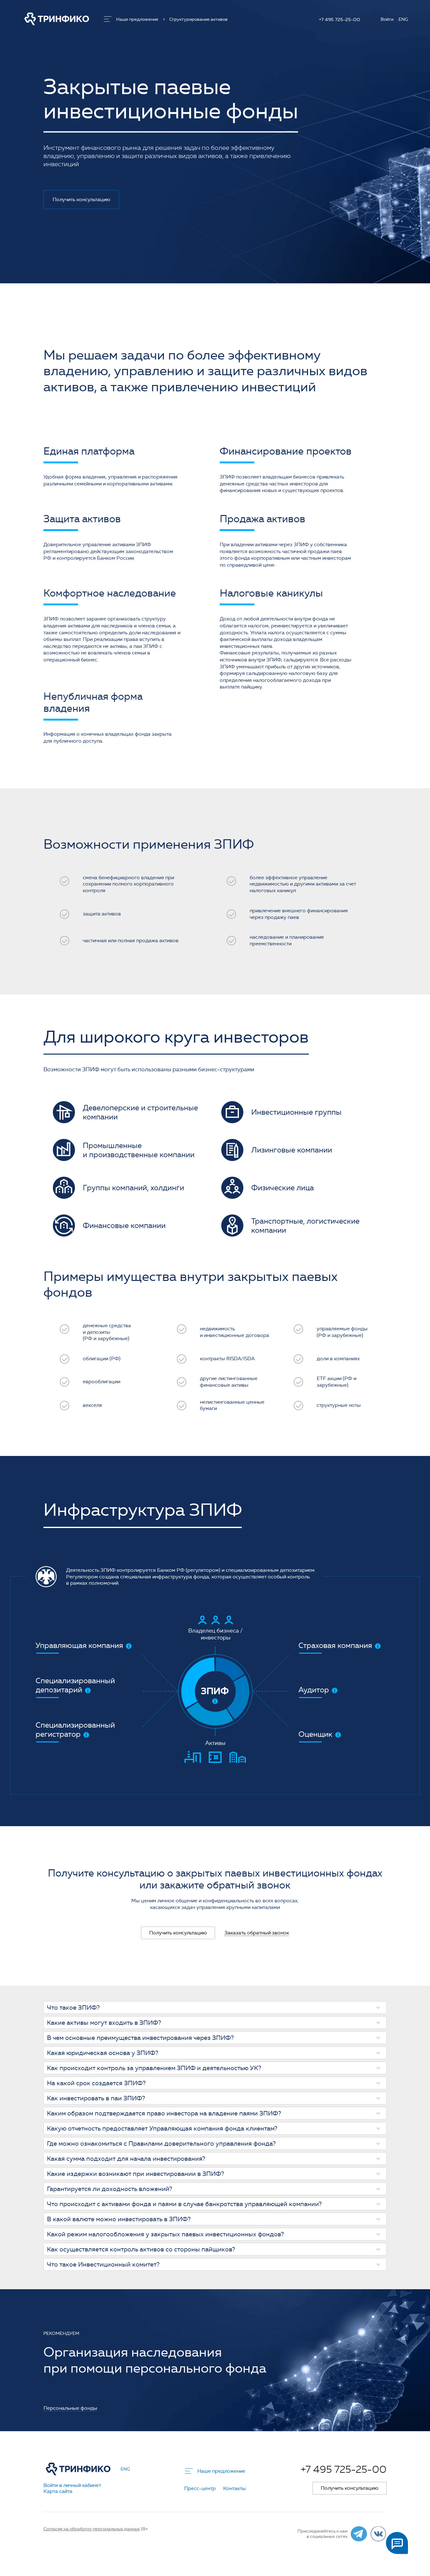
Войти (387, 20)
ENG (403, 20)
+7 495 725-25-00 (339, 20)
